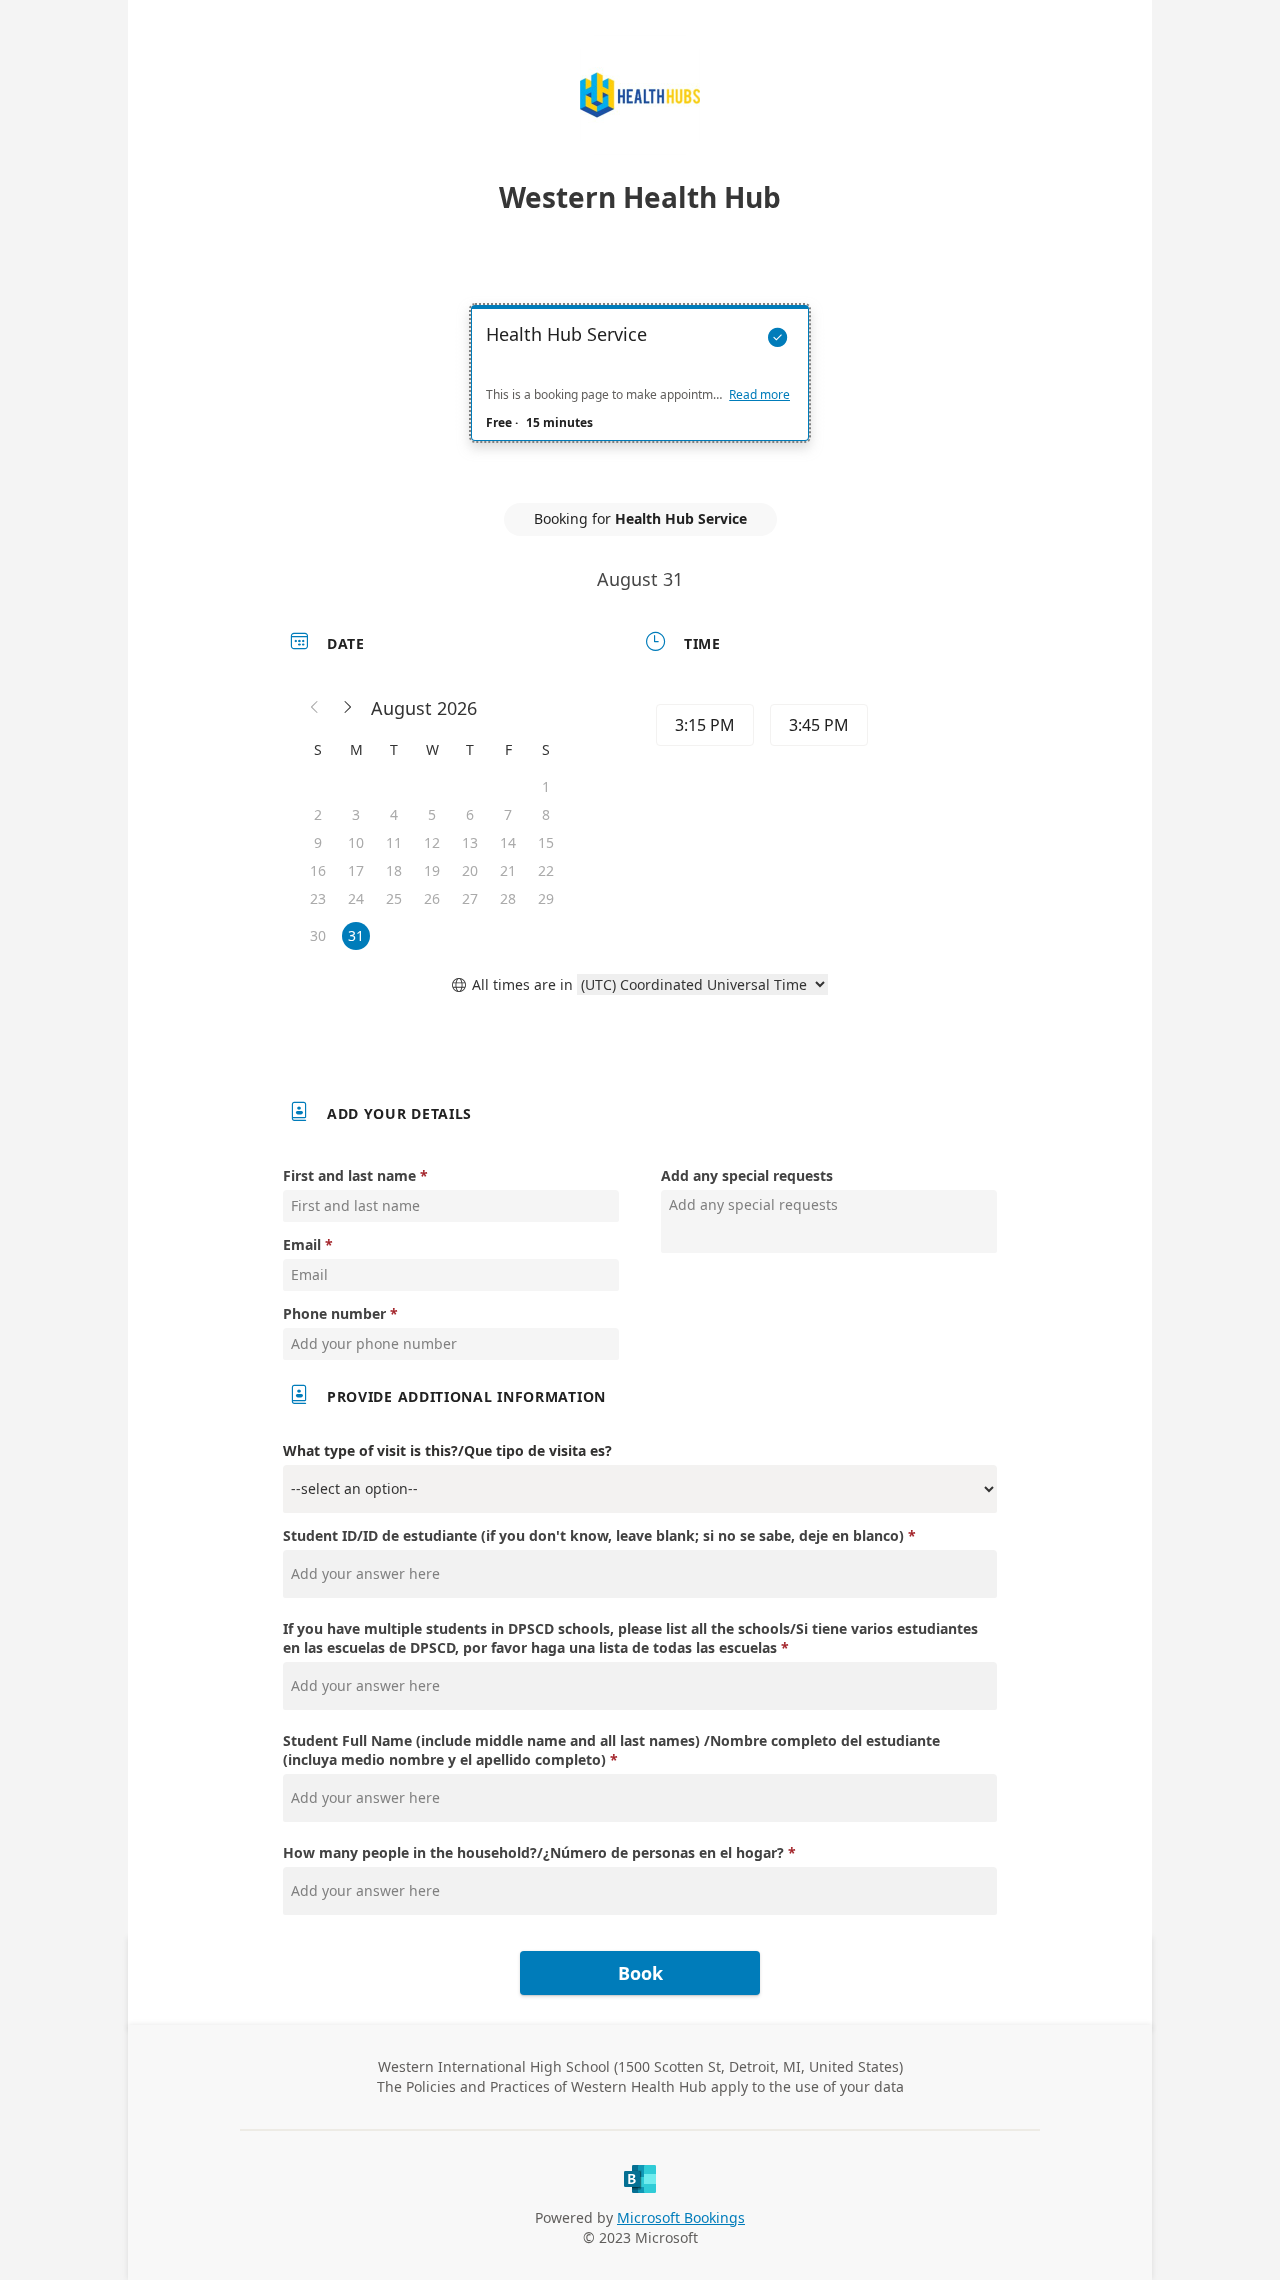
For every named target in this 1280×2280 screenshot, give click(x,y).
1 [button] (546, 786)
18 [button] (394, 870)
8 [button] (546, 814)
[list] (640, 391)
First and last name (349, 1175)
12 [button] (432, 842)
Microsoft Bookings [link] (681, 2217)
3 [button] (356, 814)
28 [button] (508, 898)
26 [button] (432, 898)
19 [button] (432, 870)
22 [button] (546, 870)
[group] (817, 728)
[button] (315, 708)
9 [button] (318, 842)
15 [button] (546, 842)
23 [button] (318, 898)
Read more (759, 395)
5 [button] (432, 814)
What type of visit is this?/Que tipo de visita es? (447, 1450)
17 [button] (356, 870)
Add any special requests (747, 1175)
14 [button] (508, 842)
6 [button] (470, 814)
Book (640, 1973)
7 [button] (508, 814)
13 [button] (470, 842)
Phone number (334, 1313)
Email (302, 1244)
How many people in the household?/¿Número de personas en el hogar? (533, 1852)
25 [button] (394, 898)
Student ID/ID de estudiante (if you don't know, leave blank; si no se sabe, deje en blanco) (593, 1535)
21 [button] (508, 870)
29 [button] (546, 898)
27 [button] (470, 898)
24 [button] (356, 898)
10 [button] (356, 842)
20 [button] (470, 870)
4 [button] (394, 814)
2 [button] (318, 814)
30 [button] (318, 935)
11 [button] (394, 842)
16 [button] (318, 870)
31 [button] (356, 935)
